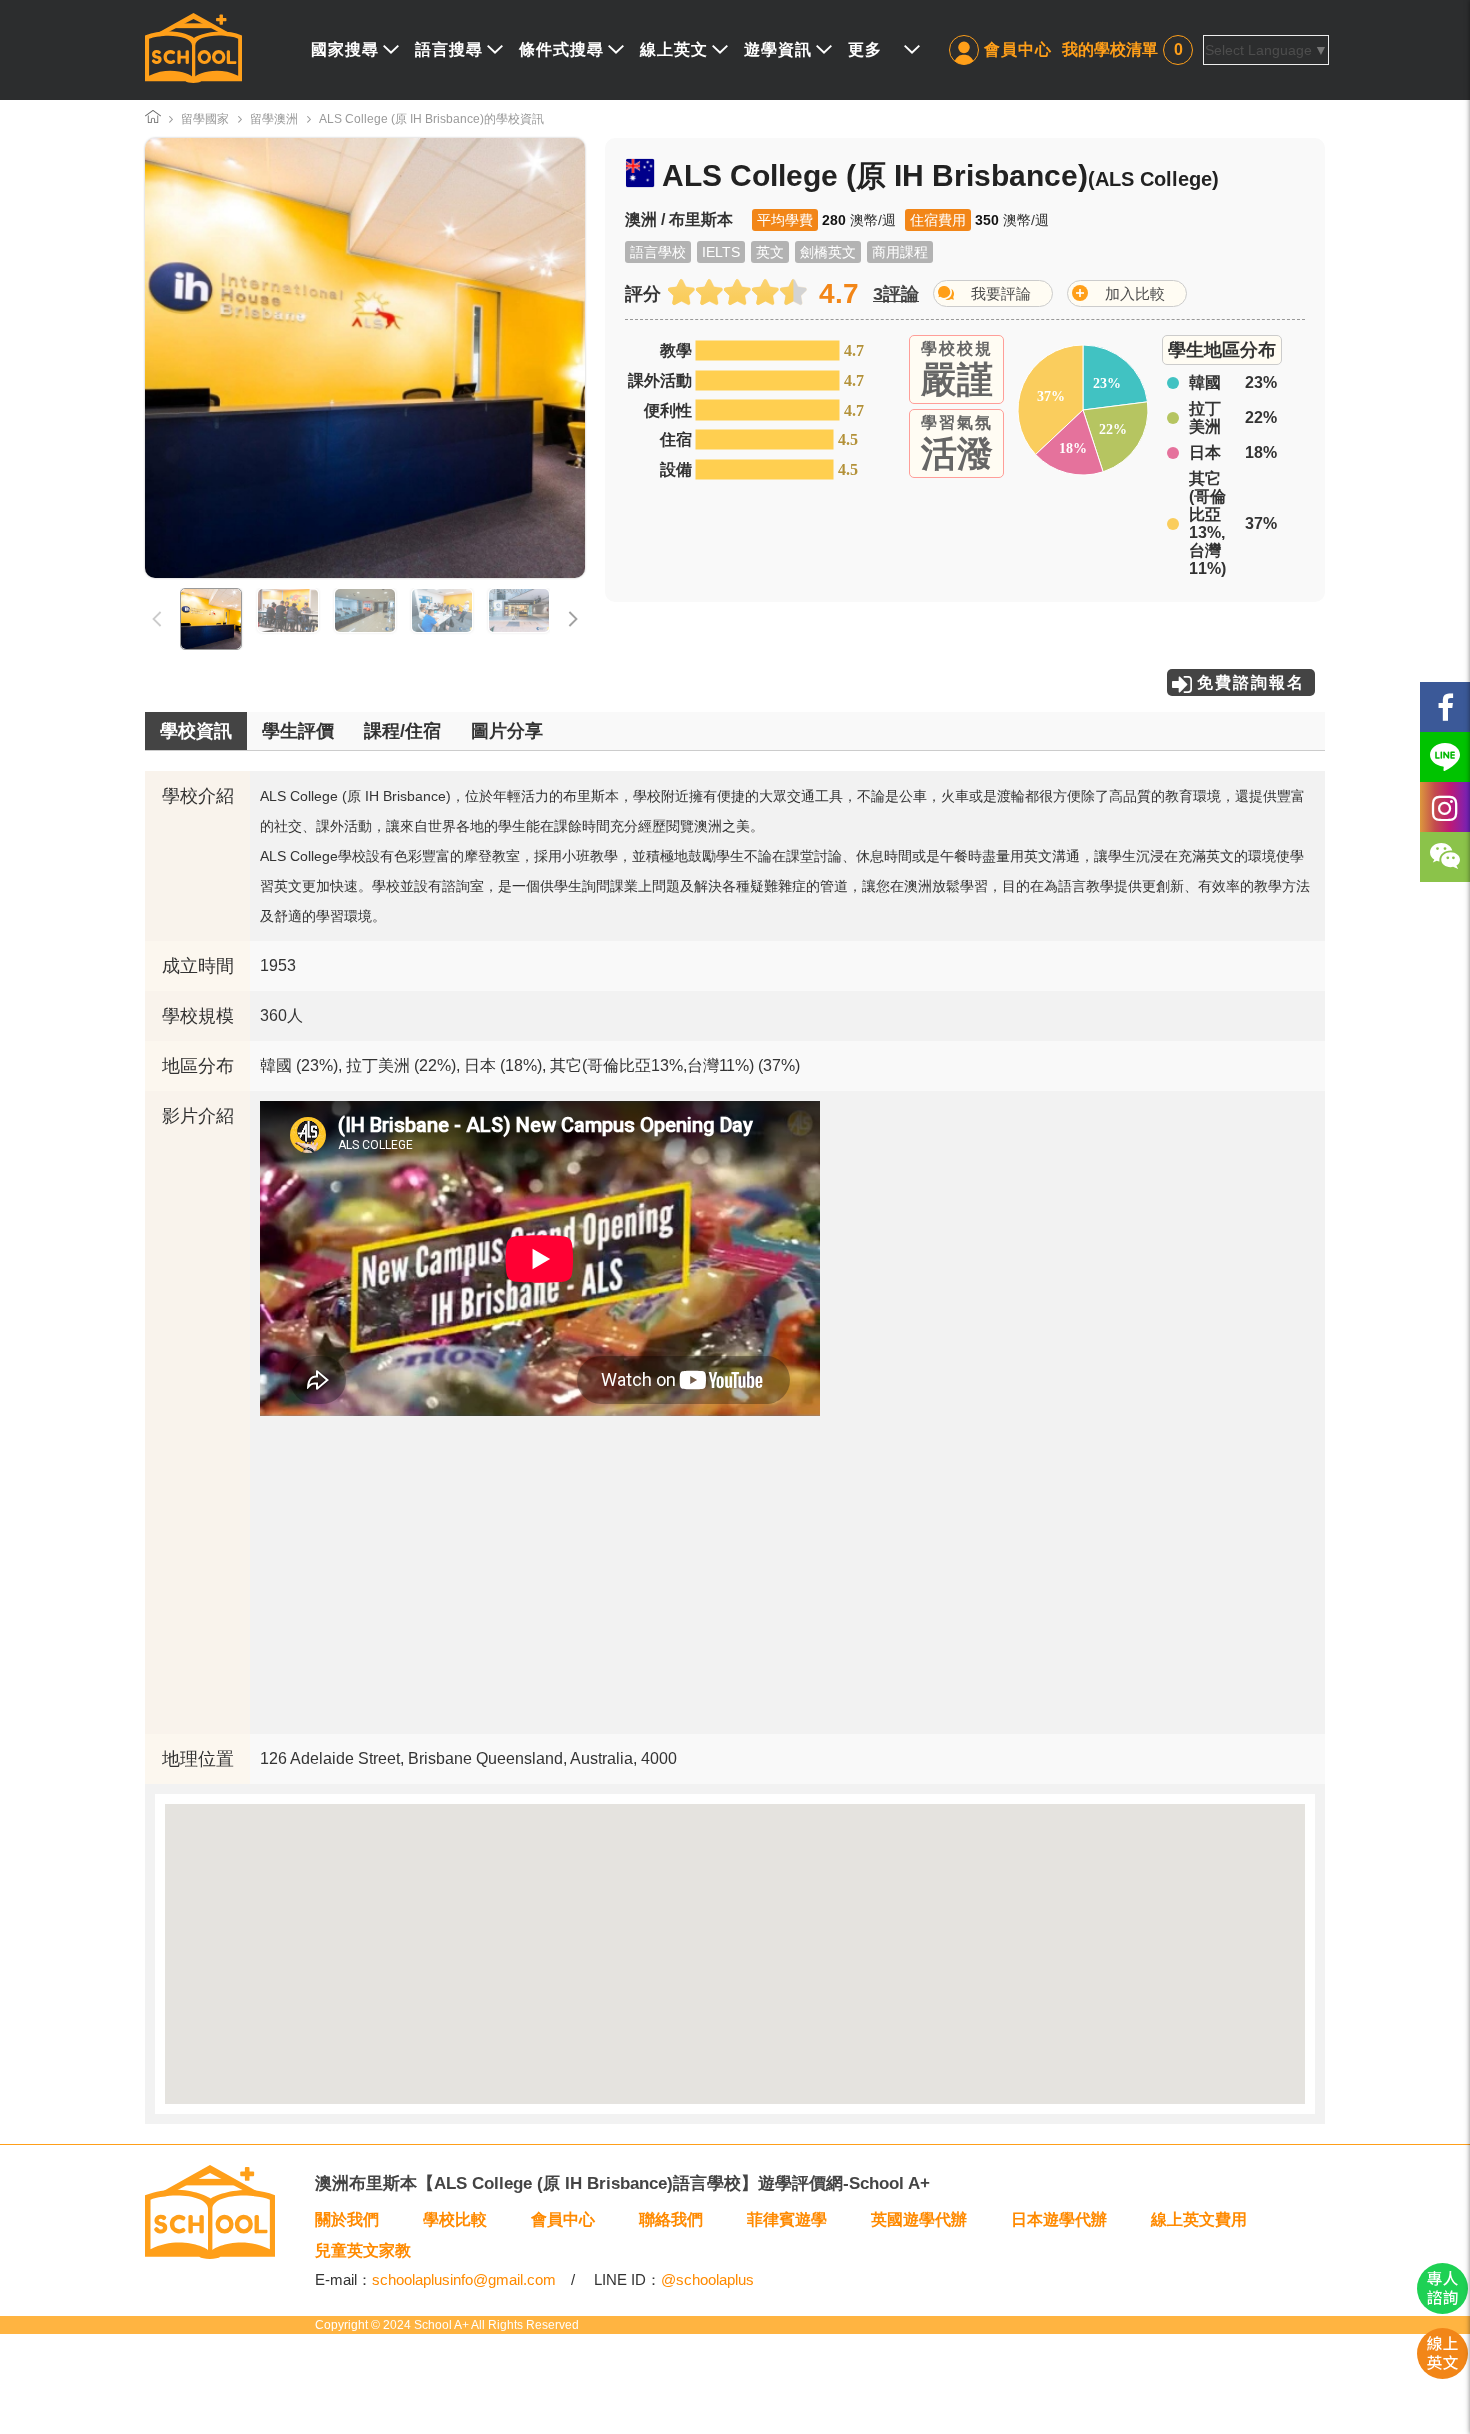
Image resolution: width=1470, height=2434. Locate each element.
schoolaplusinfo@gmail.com (464, 2279)
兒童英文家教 (363, 2250)
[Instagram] (1445, 807)
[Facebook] (1445, 707)
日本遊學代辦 (1059, 2219)
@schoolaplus (707, 2279)
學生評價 (298, 731)
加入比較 (1135, 293)
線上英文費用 (1199, 2219)
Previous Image (213, 358)
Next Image (517, 358)
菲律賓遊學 (787, 2219)
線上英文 (674, 49)
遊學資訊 (778, 49)
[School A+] (193, 50)
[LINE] (1445, 757)
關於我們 (347, 2219)
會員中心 (1018, 49)
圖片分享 (507, 731)
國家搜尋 (345, 49)
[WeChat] (1445, 857)
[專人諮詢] (1442, 2309)
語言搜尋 (449, 49)
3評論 (896, 294)
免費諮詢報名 (1251, 682)
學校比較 (455, 2219)
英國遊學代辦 (919, 2219)
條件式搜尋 (561, 49)
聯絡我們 (671, 2219)
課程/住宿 (402, 731)
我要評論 (1001, 293)
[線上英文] (1442, 2374)
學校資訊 (196, 731)
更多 (865, 49)
